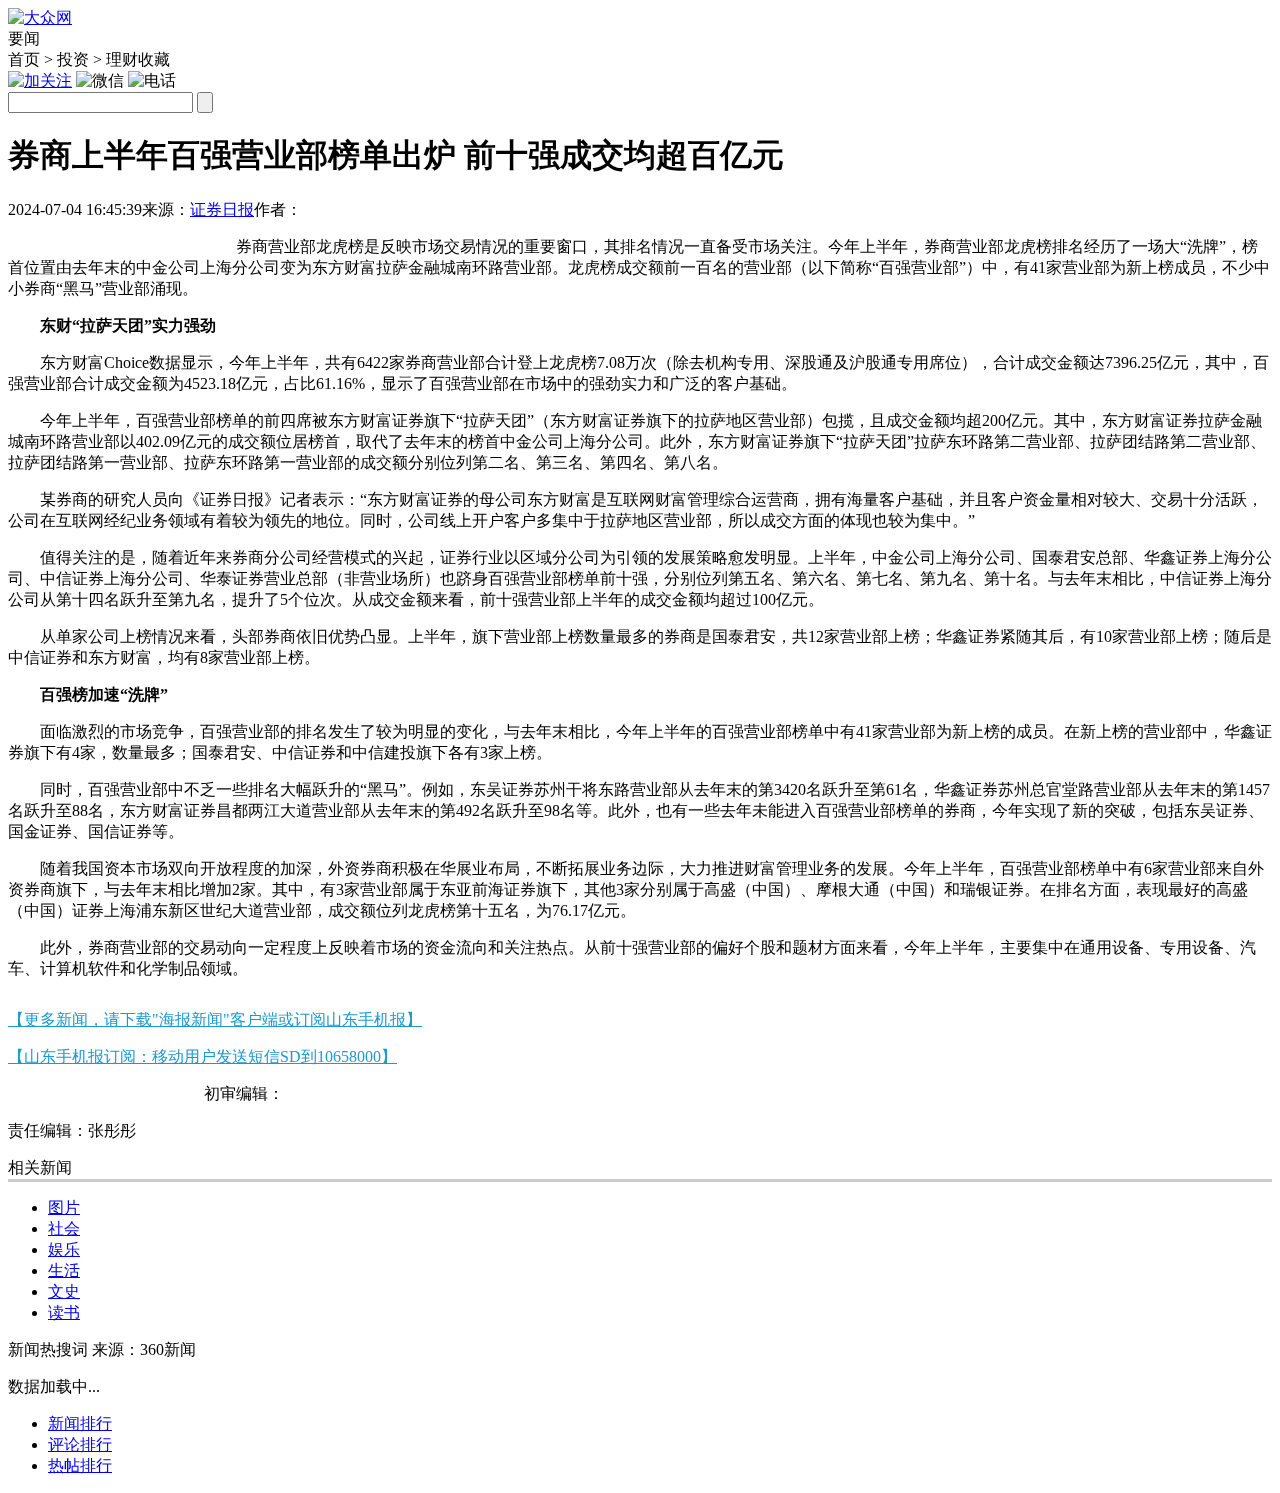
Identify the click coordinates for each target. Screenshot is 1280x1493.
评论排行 (80, 1444)
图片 (64, 1207)
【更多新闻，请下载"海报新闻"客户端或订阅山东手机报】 (215, 1019)
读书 (64, 1312)
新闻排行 (80, 1423)
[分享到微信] (32, 238)
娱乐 (64, 1249)
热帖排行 (80, 1465)
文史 (64, 1291)
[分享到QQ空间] (130, 238)
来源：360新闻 (144, 1349)
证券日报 (222, 209)
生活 (64, 1270)
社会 (64, 1228)
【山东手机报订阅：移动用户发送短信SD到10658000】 (202, 1056)
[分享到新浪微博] (81, 238)
